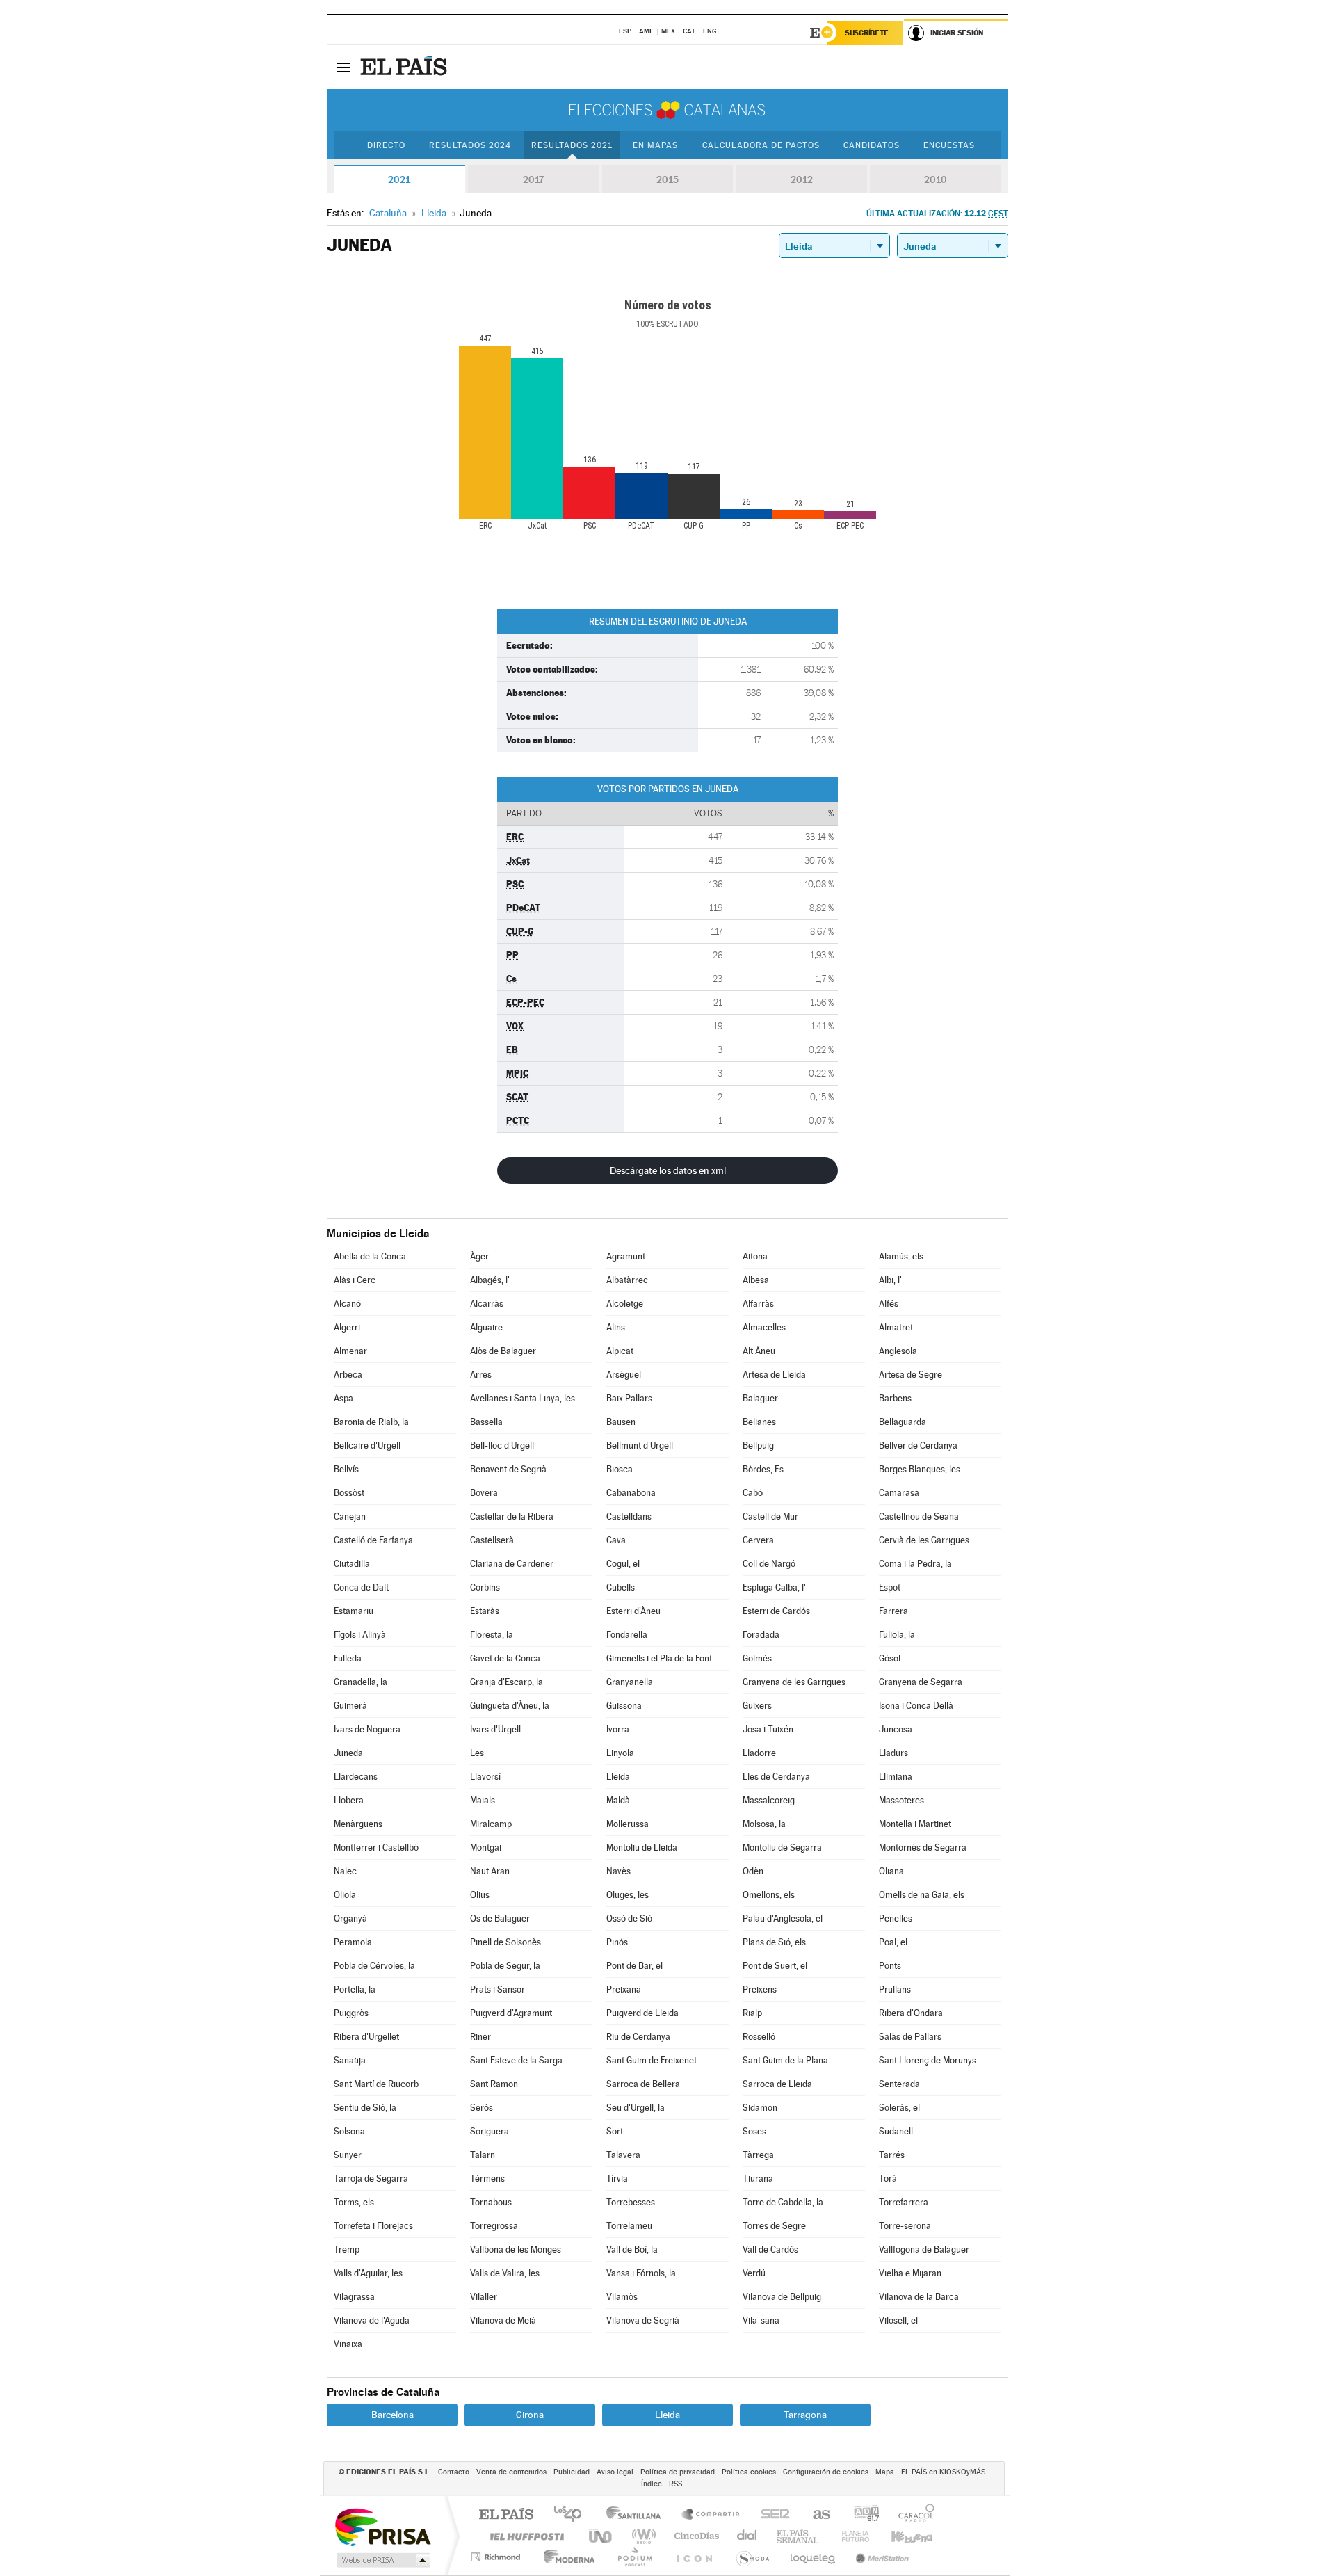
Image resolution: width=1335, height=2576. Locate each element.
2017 (533, 179)
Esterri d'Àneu (633, 1611)
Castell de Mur (770, 1516)
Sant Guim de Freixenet (652, 2060)
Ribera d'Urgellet (366, 2037)
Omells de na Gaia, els (922, 1895)
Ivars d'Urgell (495, 1729)
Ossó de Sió (629, 1918)
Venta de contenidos (511, 2472)
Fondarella (627, 1635)
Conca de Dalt (361, 1587)
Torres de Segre (774, 2226)
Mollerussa (628, 1824)
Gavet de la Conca (505, 1658)
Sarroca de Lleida (777, 2084)
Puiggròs (351, 2013)
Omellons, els (769, 1895)
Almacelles (764, 1327)
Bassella (486, 1422)
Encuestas (949, 145)
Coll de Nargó (769, 1564)
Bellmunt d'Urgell (640, 1446)
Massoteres (901, 1800)
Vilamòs (622, 2297)
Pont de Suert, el (775, 1966)
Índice (652, 2484)
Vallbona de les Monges (516, 2249)
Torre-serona (905, 2226)
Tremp (347, 2249)
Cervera (758, 1540)
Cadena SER (771, 2515)
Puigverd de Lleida (642, 2013)
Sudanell (896, 2131)
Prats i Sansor (497, 1989)
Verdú (754, 2273)
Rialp (752, 2013)
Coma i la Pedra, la (915, 1564)
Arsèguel (624, 1375)
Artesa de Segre (911, 1375)
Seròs (482, 2108)
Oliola (345, 1895)
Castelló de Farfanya (373, 1540)
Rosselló (759, 2037)
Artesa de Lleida (774, 1375)
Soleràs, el (899, 2108)
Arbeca (348, 1375)
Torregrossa (494, 2226)
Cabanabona (631, 1493)
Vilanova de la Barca (919, 2297)
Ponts (890, 1966)
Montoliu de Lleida (642, 1848)
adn (861, 2515)
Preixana (624, 1989)
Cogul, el (623, 1564)
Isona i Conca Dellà (916, 1706)
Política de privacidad (678, 2472)
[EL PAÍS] (405, 67)
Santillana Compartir (711, 2515)
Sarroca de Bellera (643, 2084)
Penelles (896, 1918)
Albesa (756, 1280)
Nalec (345, 1871)
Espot (890, 1587)
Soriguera (489, 2131)
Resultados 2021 (572, 145)
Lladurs (893, 1753)
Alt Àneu (759, 1351)
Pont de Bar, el (634, 1966)
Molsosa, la (764, 1824)
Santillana (638, 2515)
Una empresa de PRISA (382, 2526)
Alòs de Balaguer (503, 1351)
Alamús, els (901, 1256)
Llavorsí (485, 1777)
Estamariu (354, 1611)
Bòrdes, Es (763, 1469)
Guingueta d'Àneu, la (510, 1706)
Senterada (899, 2084)
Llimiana (896, 1777)
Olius (480, 1895)
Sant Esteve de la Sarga (516, 2060)
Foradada (761, 1635)
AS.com (815, 2515)
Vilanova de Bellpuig (782, 2297)
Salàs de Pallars (910, 2037)
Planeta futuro (850, 2536)
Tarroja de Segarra (371, 2179)
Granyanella (630, 1682)
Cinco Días (695, 2536)
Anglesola (898, 1351)
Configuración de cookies (826, 2472)
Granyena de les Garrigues (794, 1682)
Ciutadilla (352, 1564)
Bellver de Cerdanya (918, 1446)
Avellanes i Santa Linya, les (523, 1398)
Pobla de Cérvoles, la (374, 1966)
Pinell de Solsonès (505, 1942)
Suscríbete (867, 33)
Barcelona (393, 2415)
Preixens (760, 1989)
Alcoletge (625, 1304)
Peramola (353, 1942)
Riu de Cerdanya (638, 2037)
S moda (752, 2557)
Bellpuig (758, 1446)
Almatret (896, 1327)
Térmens (487, 2179)
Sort (615, 2131)
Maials (483, 1800)
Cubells (621, 1587)
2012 (802, 179)
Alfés (889, 1304)
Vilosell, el (898, 2320)
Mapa (885, 2472)
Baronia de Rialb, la (371, 1422)
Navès (618, 1871)
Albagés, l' (490, 1280)
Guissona (624, 1706)
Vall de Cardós (770, 2249)
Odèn (753, 1871)
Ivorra (618, 1729)
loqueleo (814, 2557)
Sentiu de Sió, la (365, 2108)
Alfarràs (758, 1304)
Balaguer (760, 1398)
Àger (479, 1256)
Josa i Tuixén (768, 1729)
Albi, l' (890, 1280)
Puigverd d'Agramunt (511, 2013)
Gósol (890, 1658)
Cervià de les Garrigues (924, 1540)
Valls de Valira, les (505, 2273)
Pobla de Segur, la (505, 1966)
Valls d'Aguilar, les (368, 2273)
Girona (530, 2415)
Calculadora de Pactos (761, 145)
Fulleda (348, 1658)
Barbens (895, 1398)
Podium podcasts (634, 2557)
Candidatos (872, 145)
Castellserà (492, 1540)
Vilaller (484, 2297)
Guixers (757, 1706)
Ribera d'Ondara (911, 2013)
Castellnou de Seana (919, 1516)
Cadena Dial (747, 2536)
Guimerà (350, 1706)
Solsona (349, 2131)
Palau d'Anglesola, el (783, 1918)
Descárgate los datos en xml (668, 1170)
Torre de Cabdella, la (783, 2202)
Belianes (759, 1422)
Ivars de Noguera (367, 1729)
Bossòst (349, 1493)
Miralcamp (491, 1824)
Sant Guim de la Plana (785, 2060)
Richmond (497, 2557)
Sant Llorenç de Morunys (928, 2060)
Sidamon (760, 2108)
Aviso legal (615, 2472)
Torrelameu (629, 2226)
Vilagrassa (354, 2297)
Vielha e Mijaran (910, 2273)
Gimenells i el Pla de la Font (659, 1658)
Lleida (618, 1777)
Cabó (753, 1493)
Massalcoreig (769, 1800)
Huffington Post (524, 2536)
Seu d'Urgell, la (636, 2108)
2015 (667, 179)
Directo (386, 145)
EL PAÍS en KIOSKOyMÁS (943, 2472)
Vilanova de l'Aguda (372, 2320)
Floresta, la (492, 1635)
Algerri (347, 1327)
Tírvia (617, 2179)
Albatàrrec (627, 1280)
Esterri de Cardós (776, 1611)
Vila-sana (761, 2320)
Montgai (486, 1848)
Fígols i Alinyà (360, 1635)
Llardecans (356, 1777)
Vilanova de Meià (503, 2320)
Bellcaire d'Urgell (367, 1446)
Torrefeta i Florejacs (373, 2226)
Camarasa (899, 1493)
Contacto (454, 2472)
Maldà (618, 1800)
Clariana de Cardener (512, 1564)
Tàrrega (758, 2155)
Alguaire (486, 1327)
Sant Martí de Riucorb (376, 2084)
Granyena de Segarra (921, 1682)
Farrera (893, 1611)
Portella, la (355, 1989)
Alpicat (620, 1351)
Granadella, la (361, 1682)
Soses (754, 2131)
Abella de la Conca (370, 1256)
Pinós (617, 1942)
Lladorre (759, 1753)
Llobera (349, 1800)
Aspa (343, 1398)
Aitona (755, 1256)
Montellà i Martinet (915, 1824)
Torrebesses (631, 2202)
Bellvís (346, 1469)
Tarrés (892, 2155)
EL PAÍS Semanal (799, 2536)
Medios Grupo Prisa (382, 2560)
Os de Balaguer (500, 1918)
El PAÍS (506, 2515)
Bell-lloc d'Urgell (502, 1446)
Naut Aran (490, 1871)
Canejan (350, 1516)
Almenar (350, 1351)
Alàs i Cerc (355, 1280)
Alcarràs (487, 1304)
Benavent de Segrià (508, 1469)
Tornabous (491, 2202)
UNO (601, 2536)
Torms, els (354, 2202)
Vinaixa (348, 2344)
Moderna (566, 2557)
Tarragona (805, 2415)
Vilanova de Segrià (643, 2320)
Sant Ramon (494, 2084)
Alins (616, 1327)
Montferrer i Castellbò (376, 1848)
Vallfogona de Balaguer (924, 2249)
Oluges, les (628, 1895)
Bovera (484, 1493)
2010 (936, 179)
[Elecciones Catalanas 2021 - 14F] (667, 110)
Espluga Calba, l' (774, 1587)
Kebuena (900, 2536)
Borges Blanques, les (920, 1469)
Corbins (485, 1587)
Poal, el (893, 1942)
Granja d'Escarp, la (507, 1682)
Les (477, 1753)
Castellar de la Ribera (512, 1516)
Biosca (620, 1469)
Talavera (623, 2155)
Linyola (620, 1753)
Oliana (891, 1871)
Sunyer (348, 2155)
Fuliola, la (897, 1635)
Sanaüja (350, 2060)
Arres (481, 1375)
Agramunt (626, 1256)
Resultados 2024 (470, 145)
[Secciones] (343, 67)
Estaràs (485, 1611)
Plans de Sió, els (774, 1942)
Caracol (912, 2515)
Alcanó (347, 1304)
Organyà (350, 1918)
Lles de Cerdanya (776, 1777)
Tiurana (758, 2179)
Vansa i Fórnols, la (641, 2273)
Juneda (348, 1753)
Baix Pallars (629, 1398)
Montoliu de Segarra (782, 1848)
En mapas (655, 145)
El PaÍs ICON (694, 2557)
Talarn (483, 2155)
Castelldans (629, 1516)
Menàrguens (358, 1824)
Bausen (621, 1422)
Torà (888, 2179)
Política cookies (749, 2472)
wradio (641, 2536)
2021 (399, 179)
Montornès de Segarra (923, 1848)
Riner (480, 2037)
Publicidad (572, 2472)
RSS (675, 2484)
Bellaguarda (903, 1422)
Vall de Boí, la (632, 2249)
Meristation (880, 2557)
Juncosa (896, 1729)
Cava (616, 1540)
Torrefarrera (904, 2202)
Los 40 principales (573, 2515)
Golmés (757, 1658)
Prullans (895, 1989)
